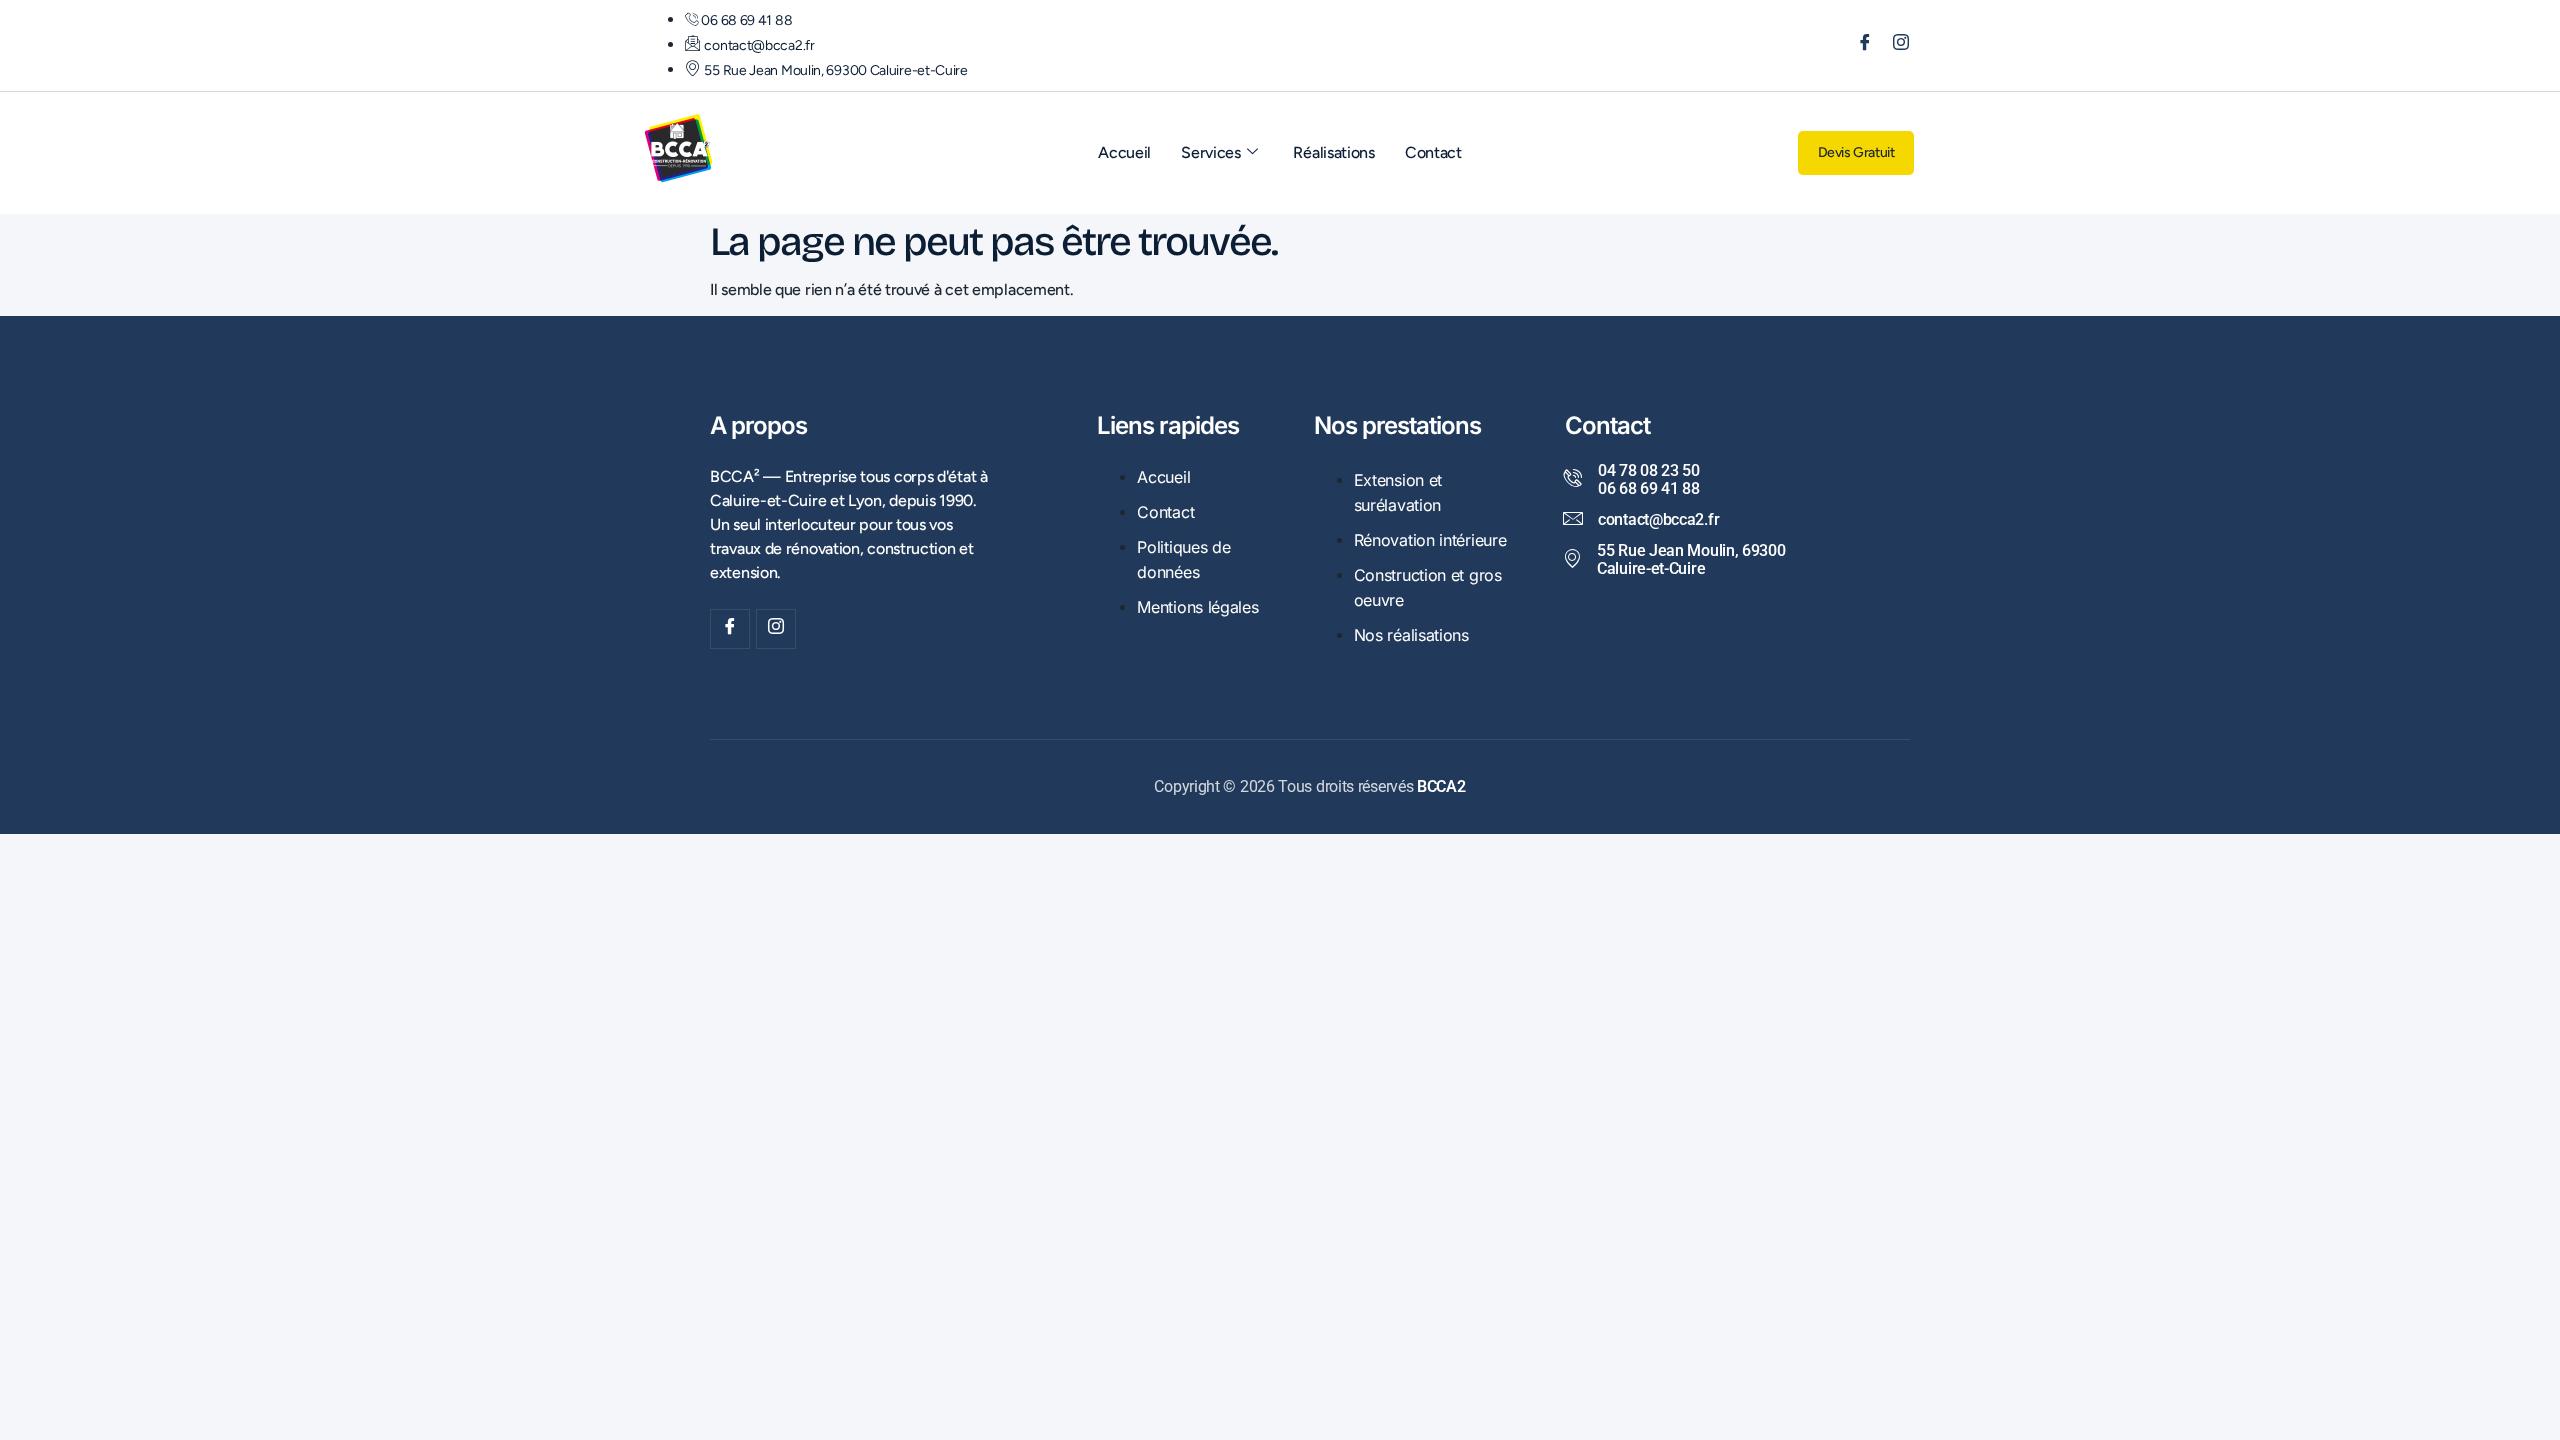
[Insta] (776, 629)
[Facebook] (1858, 46)
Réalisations (1333, 152)
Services (1211, 152)
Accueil (1124, 152)
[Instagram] (1894, 46)
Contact (1433, 152)
